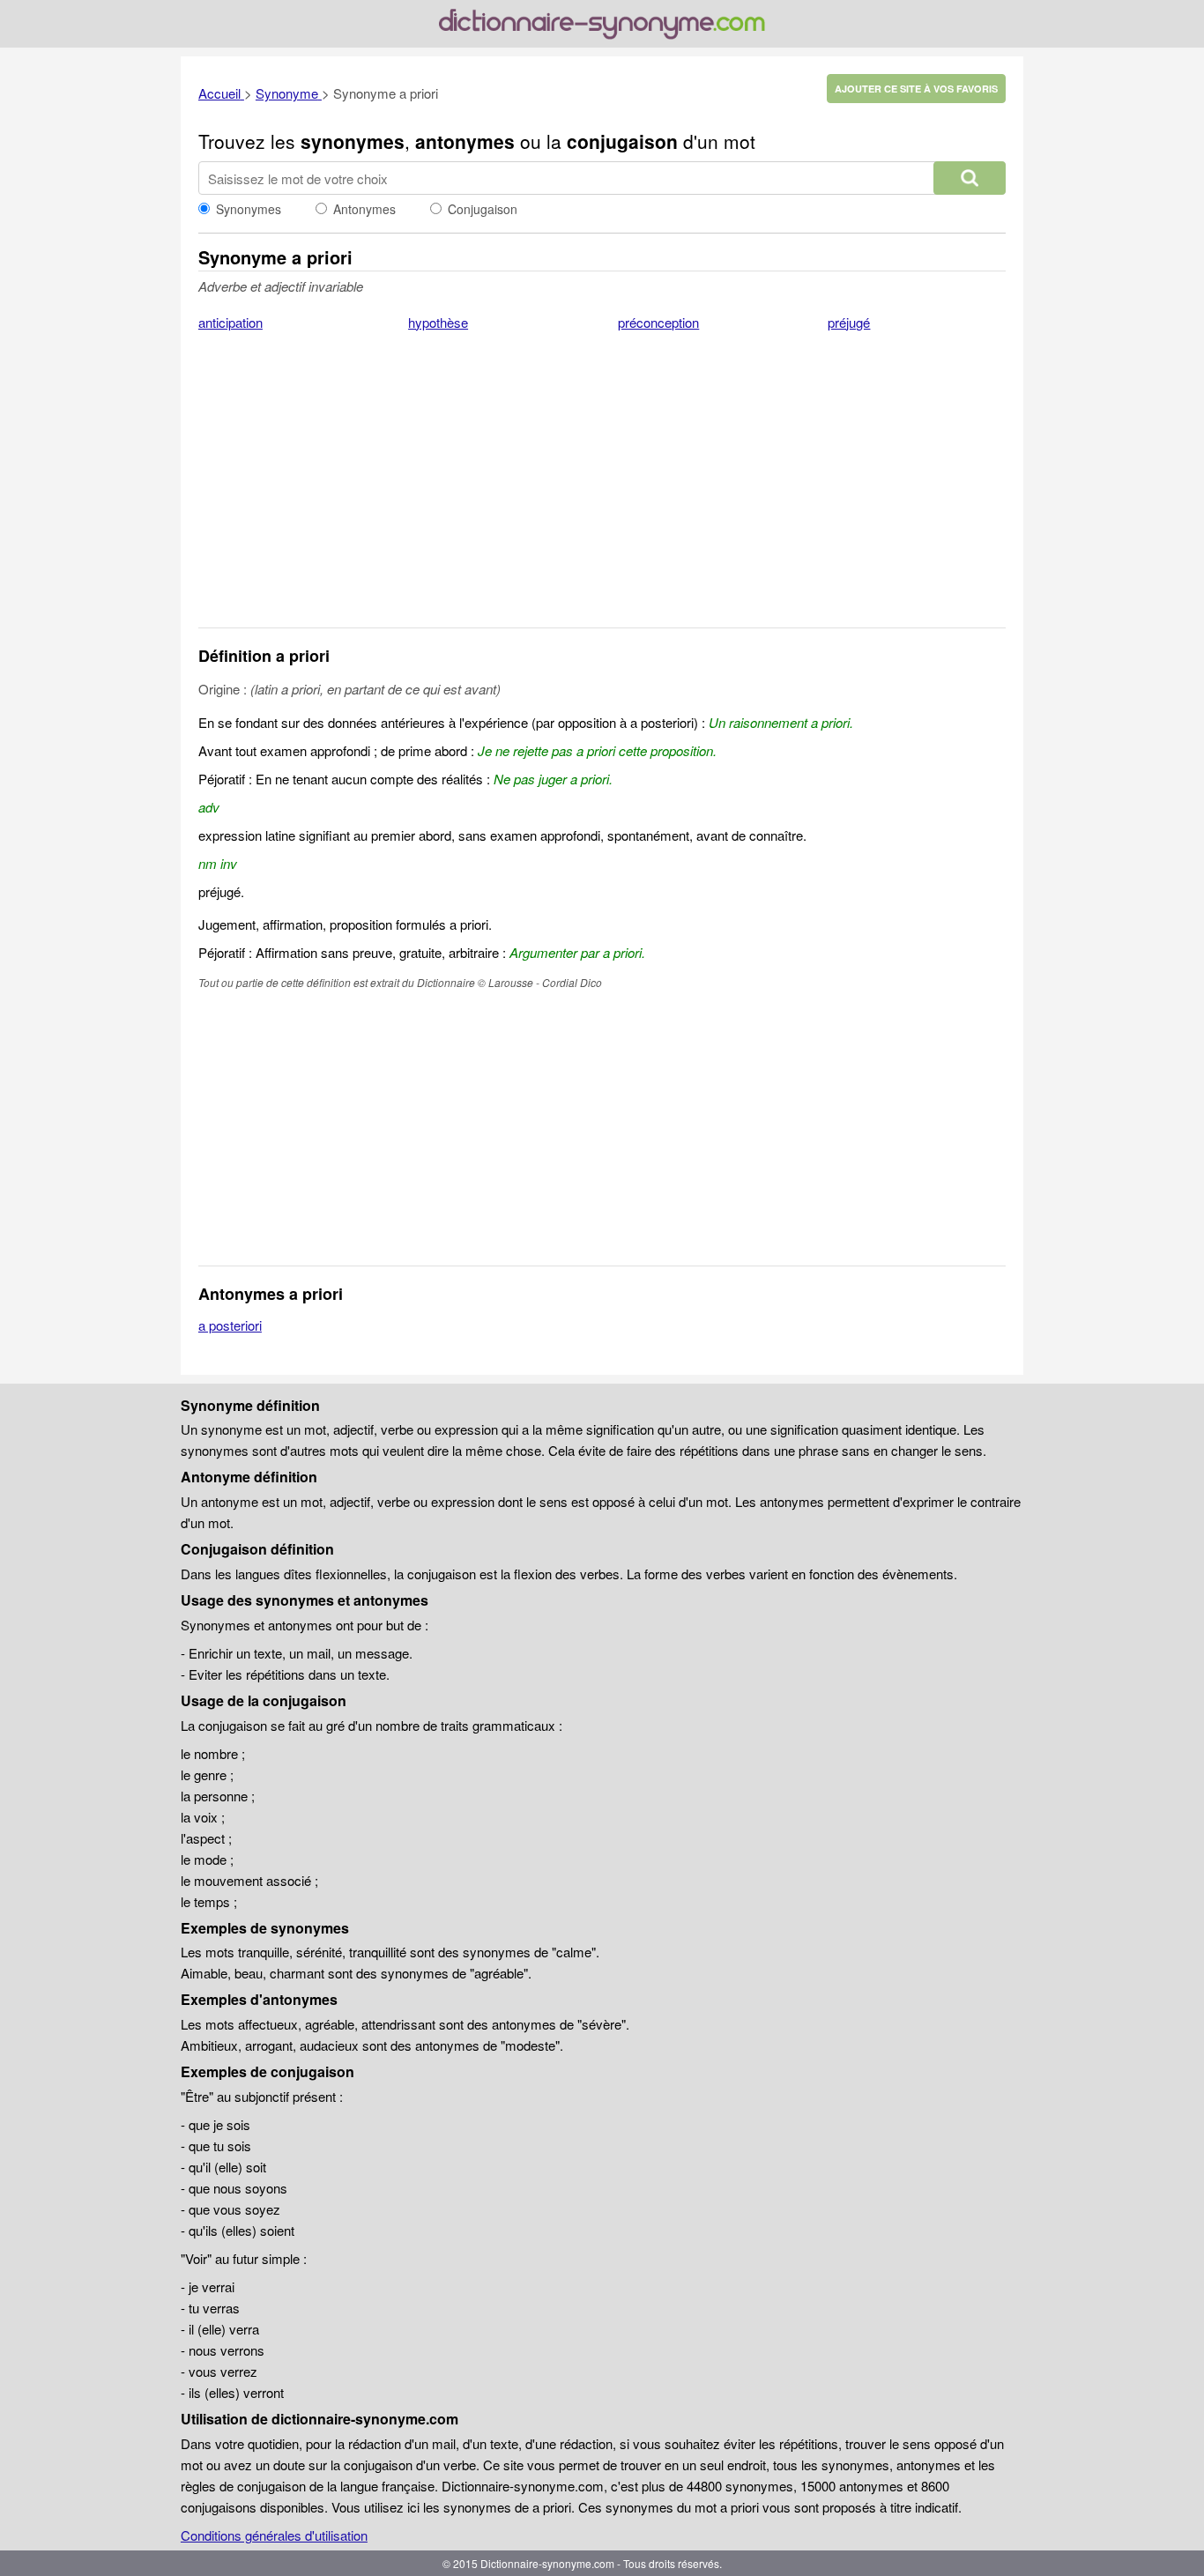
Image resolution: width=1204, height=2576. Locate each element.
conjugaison (622, 141)
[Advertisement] (602, 491)
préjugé (849, 322)
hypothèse (438, 322)
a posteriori (230, 1325)
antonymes (465, 141)
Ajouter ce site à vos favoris (916, 89)
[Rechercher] (970, 178)
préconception (658, 322)
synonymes (353, 141)
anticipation (230, 322)
